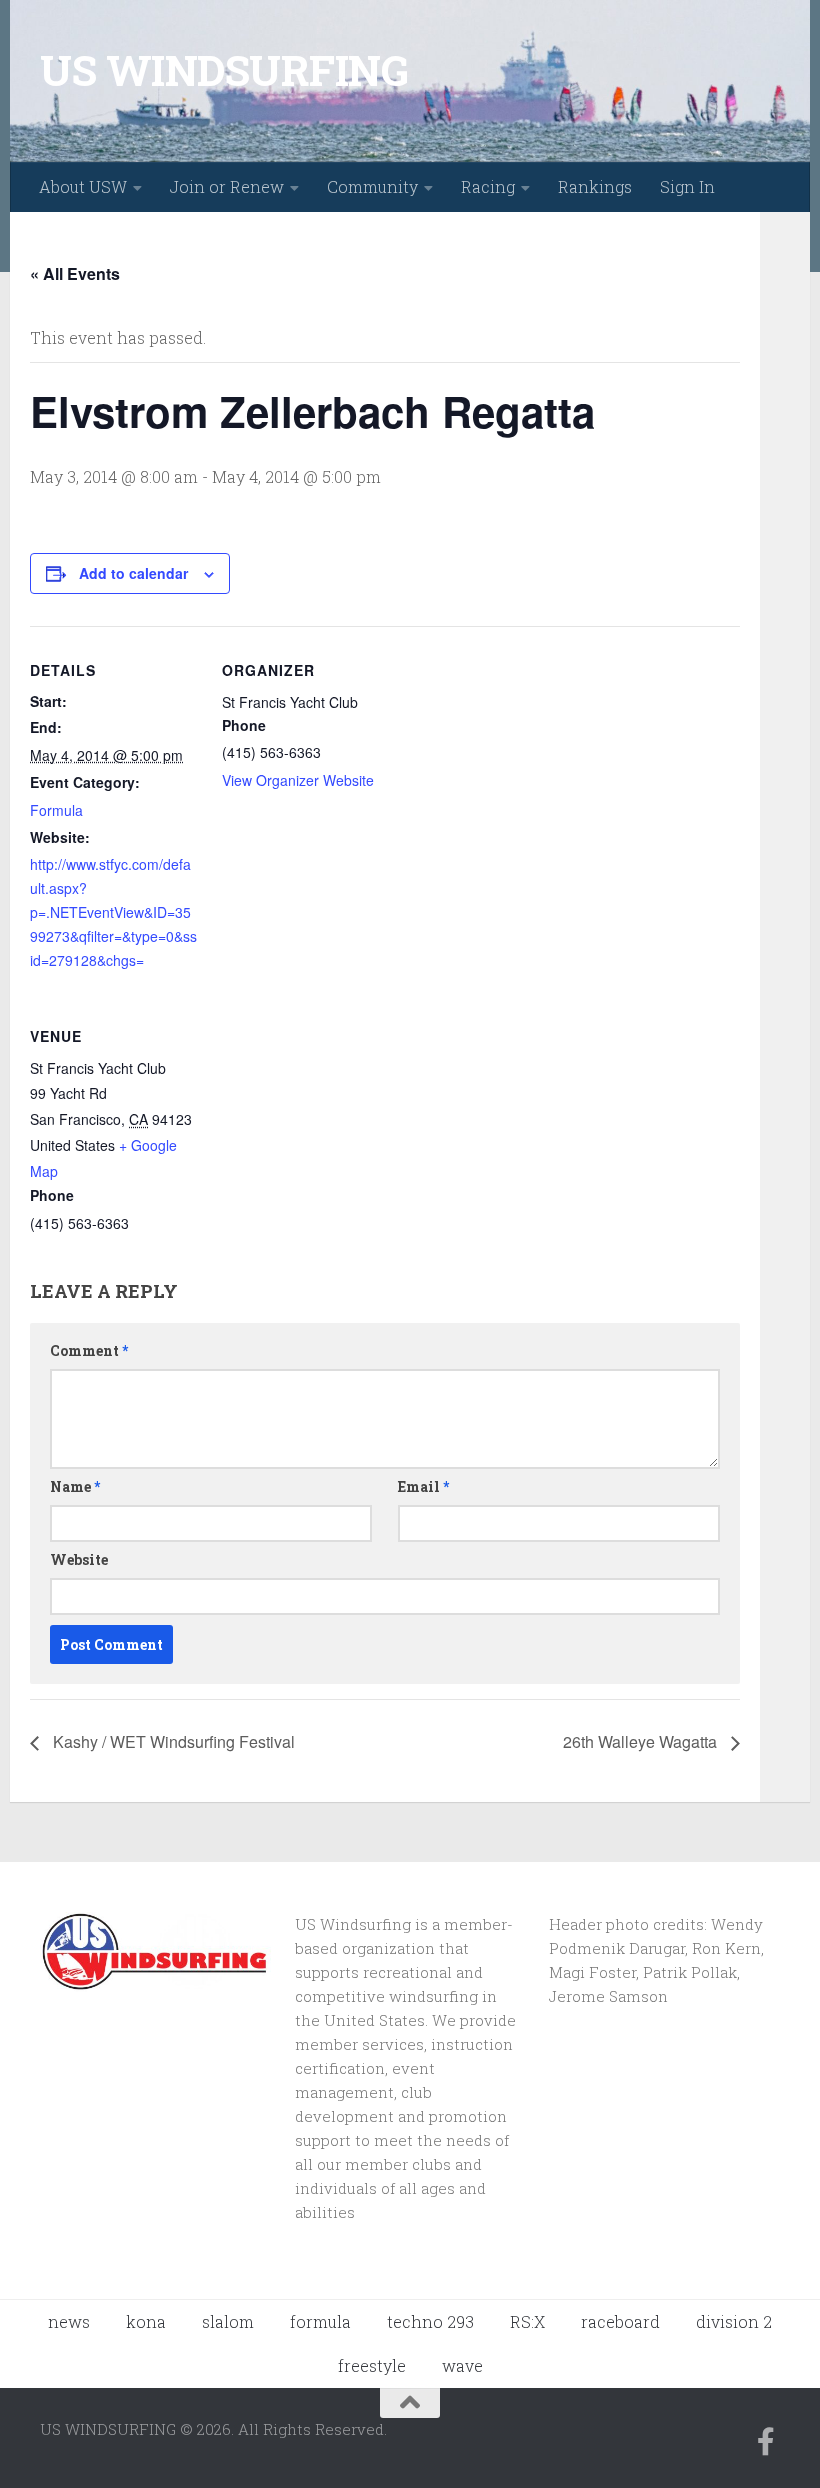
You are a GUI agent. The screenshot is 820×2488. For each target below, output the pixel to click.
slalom (228, 2321)
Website (79, 1559)
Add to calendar (133, 573)
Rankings (595, 186)
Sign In (687, 186)
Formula (56, 810)
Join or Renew (227, 186)
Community (372, 186)
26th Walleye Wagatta (642, 1741)
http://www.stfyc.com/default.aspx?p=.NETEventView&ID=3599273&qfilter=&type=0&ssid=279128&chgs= (113, 912)
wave (462, 2365)
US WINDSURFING (224, 69)
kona (146, 2321)
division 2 (734, 2321)
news (69, 2321)
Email (423, 1486)
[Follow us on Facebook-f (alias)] (766, 2442)
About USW (83, 186)
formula (320, 2321)
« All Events (75, 273)
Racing (488, 186)
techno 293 (430, 2321)
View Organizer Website (298, 780)
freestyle (372, 2365)
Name (75, 1486)
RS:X (527, 2321)
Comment (89, 1350)
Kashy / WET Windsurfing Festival (172, 1741)
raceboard (620, 2321)
